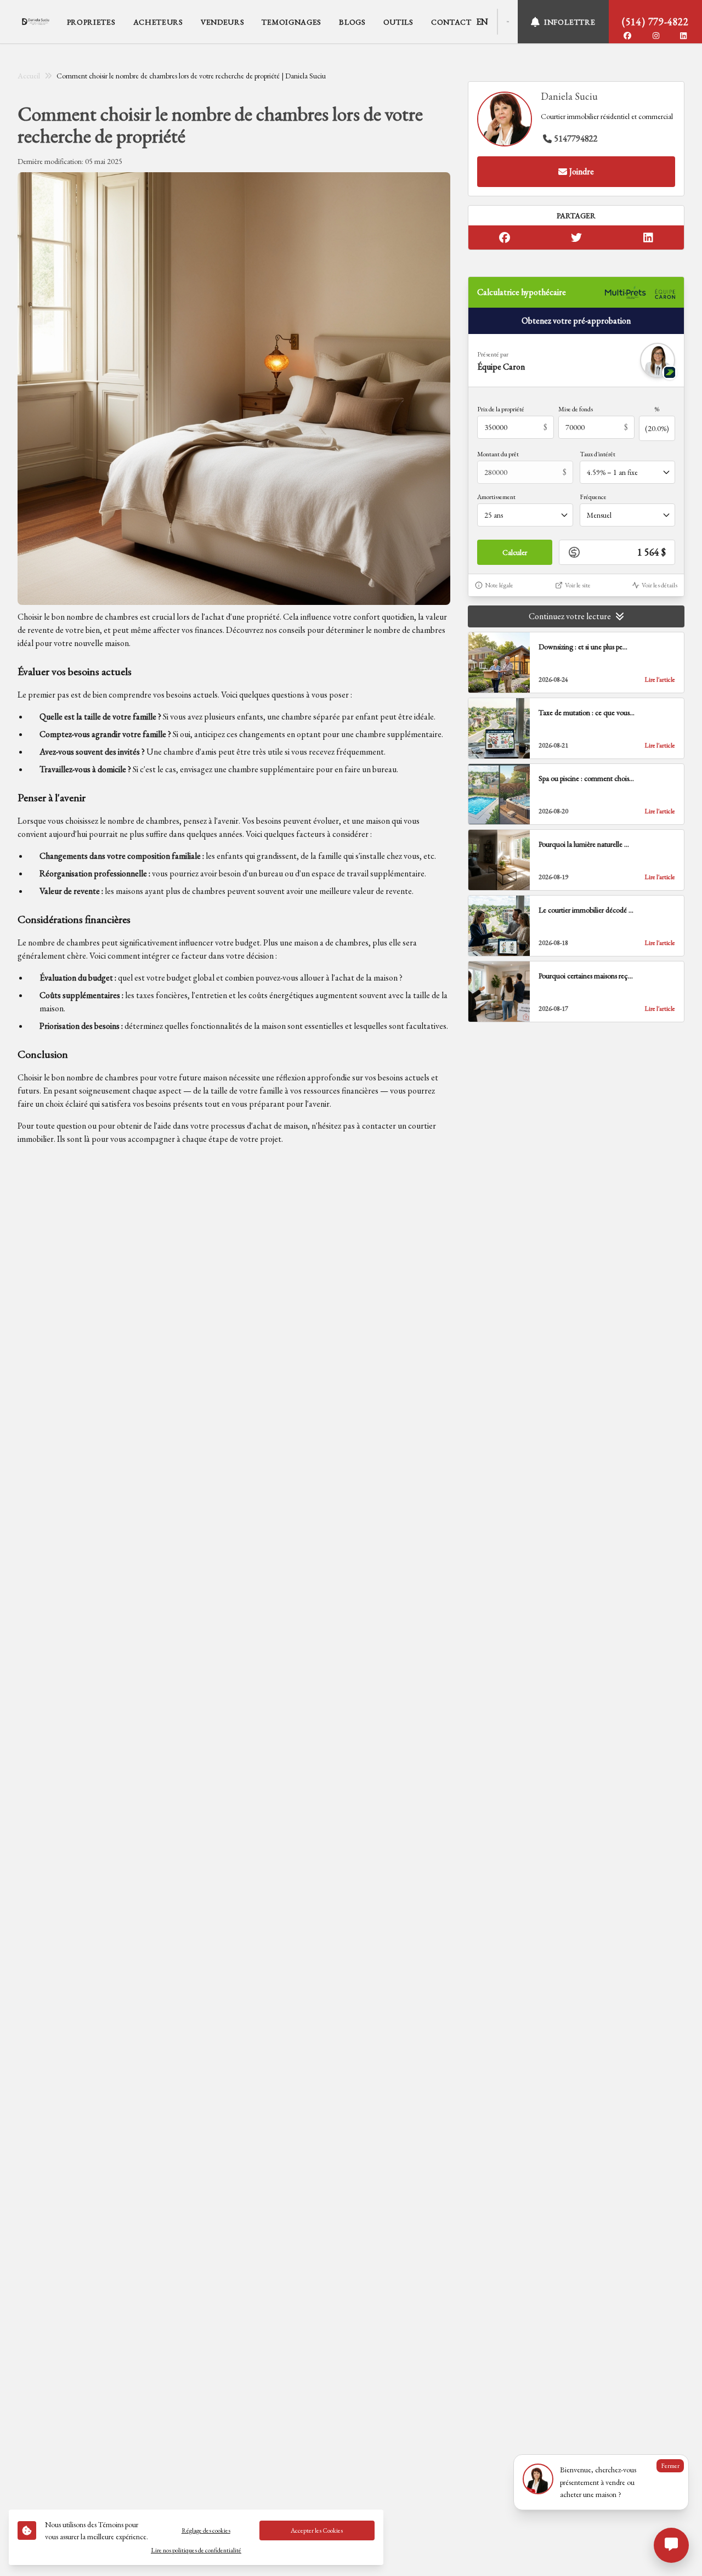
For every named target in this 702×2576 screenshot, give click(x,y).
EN (482, 22)
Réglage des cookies (206, 2530)
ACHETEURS (158, 22)
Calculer (515, 552)
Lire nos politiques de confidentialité (196, 2550)
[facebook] (627, 36)
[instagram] (656, 36)
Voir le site (578, 585)
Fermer (670, 2466)
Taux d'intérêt (598, 454)
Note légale (499, 585)
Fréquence (593, 497)
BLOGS (352, 22)
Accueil (29, 76)
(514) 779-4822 (655, 22)
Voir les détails (659, 585)
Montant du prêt (498, 454)
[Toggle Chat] (671, 2545)
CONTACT (451, 22)
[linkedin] (683, 36)
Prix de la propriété (501, 409)
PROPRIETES (91, 22)
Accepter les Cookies (317, 2530)
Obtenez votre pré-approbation (576, 321)
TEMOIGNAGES (291, 22)
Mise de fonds (576, 409)
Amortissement (496, 497)
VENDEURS (223, 22)
